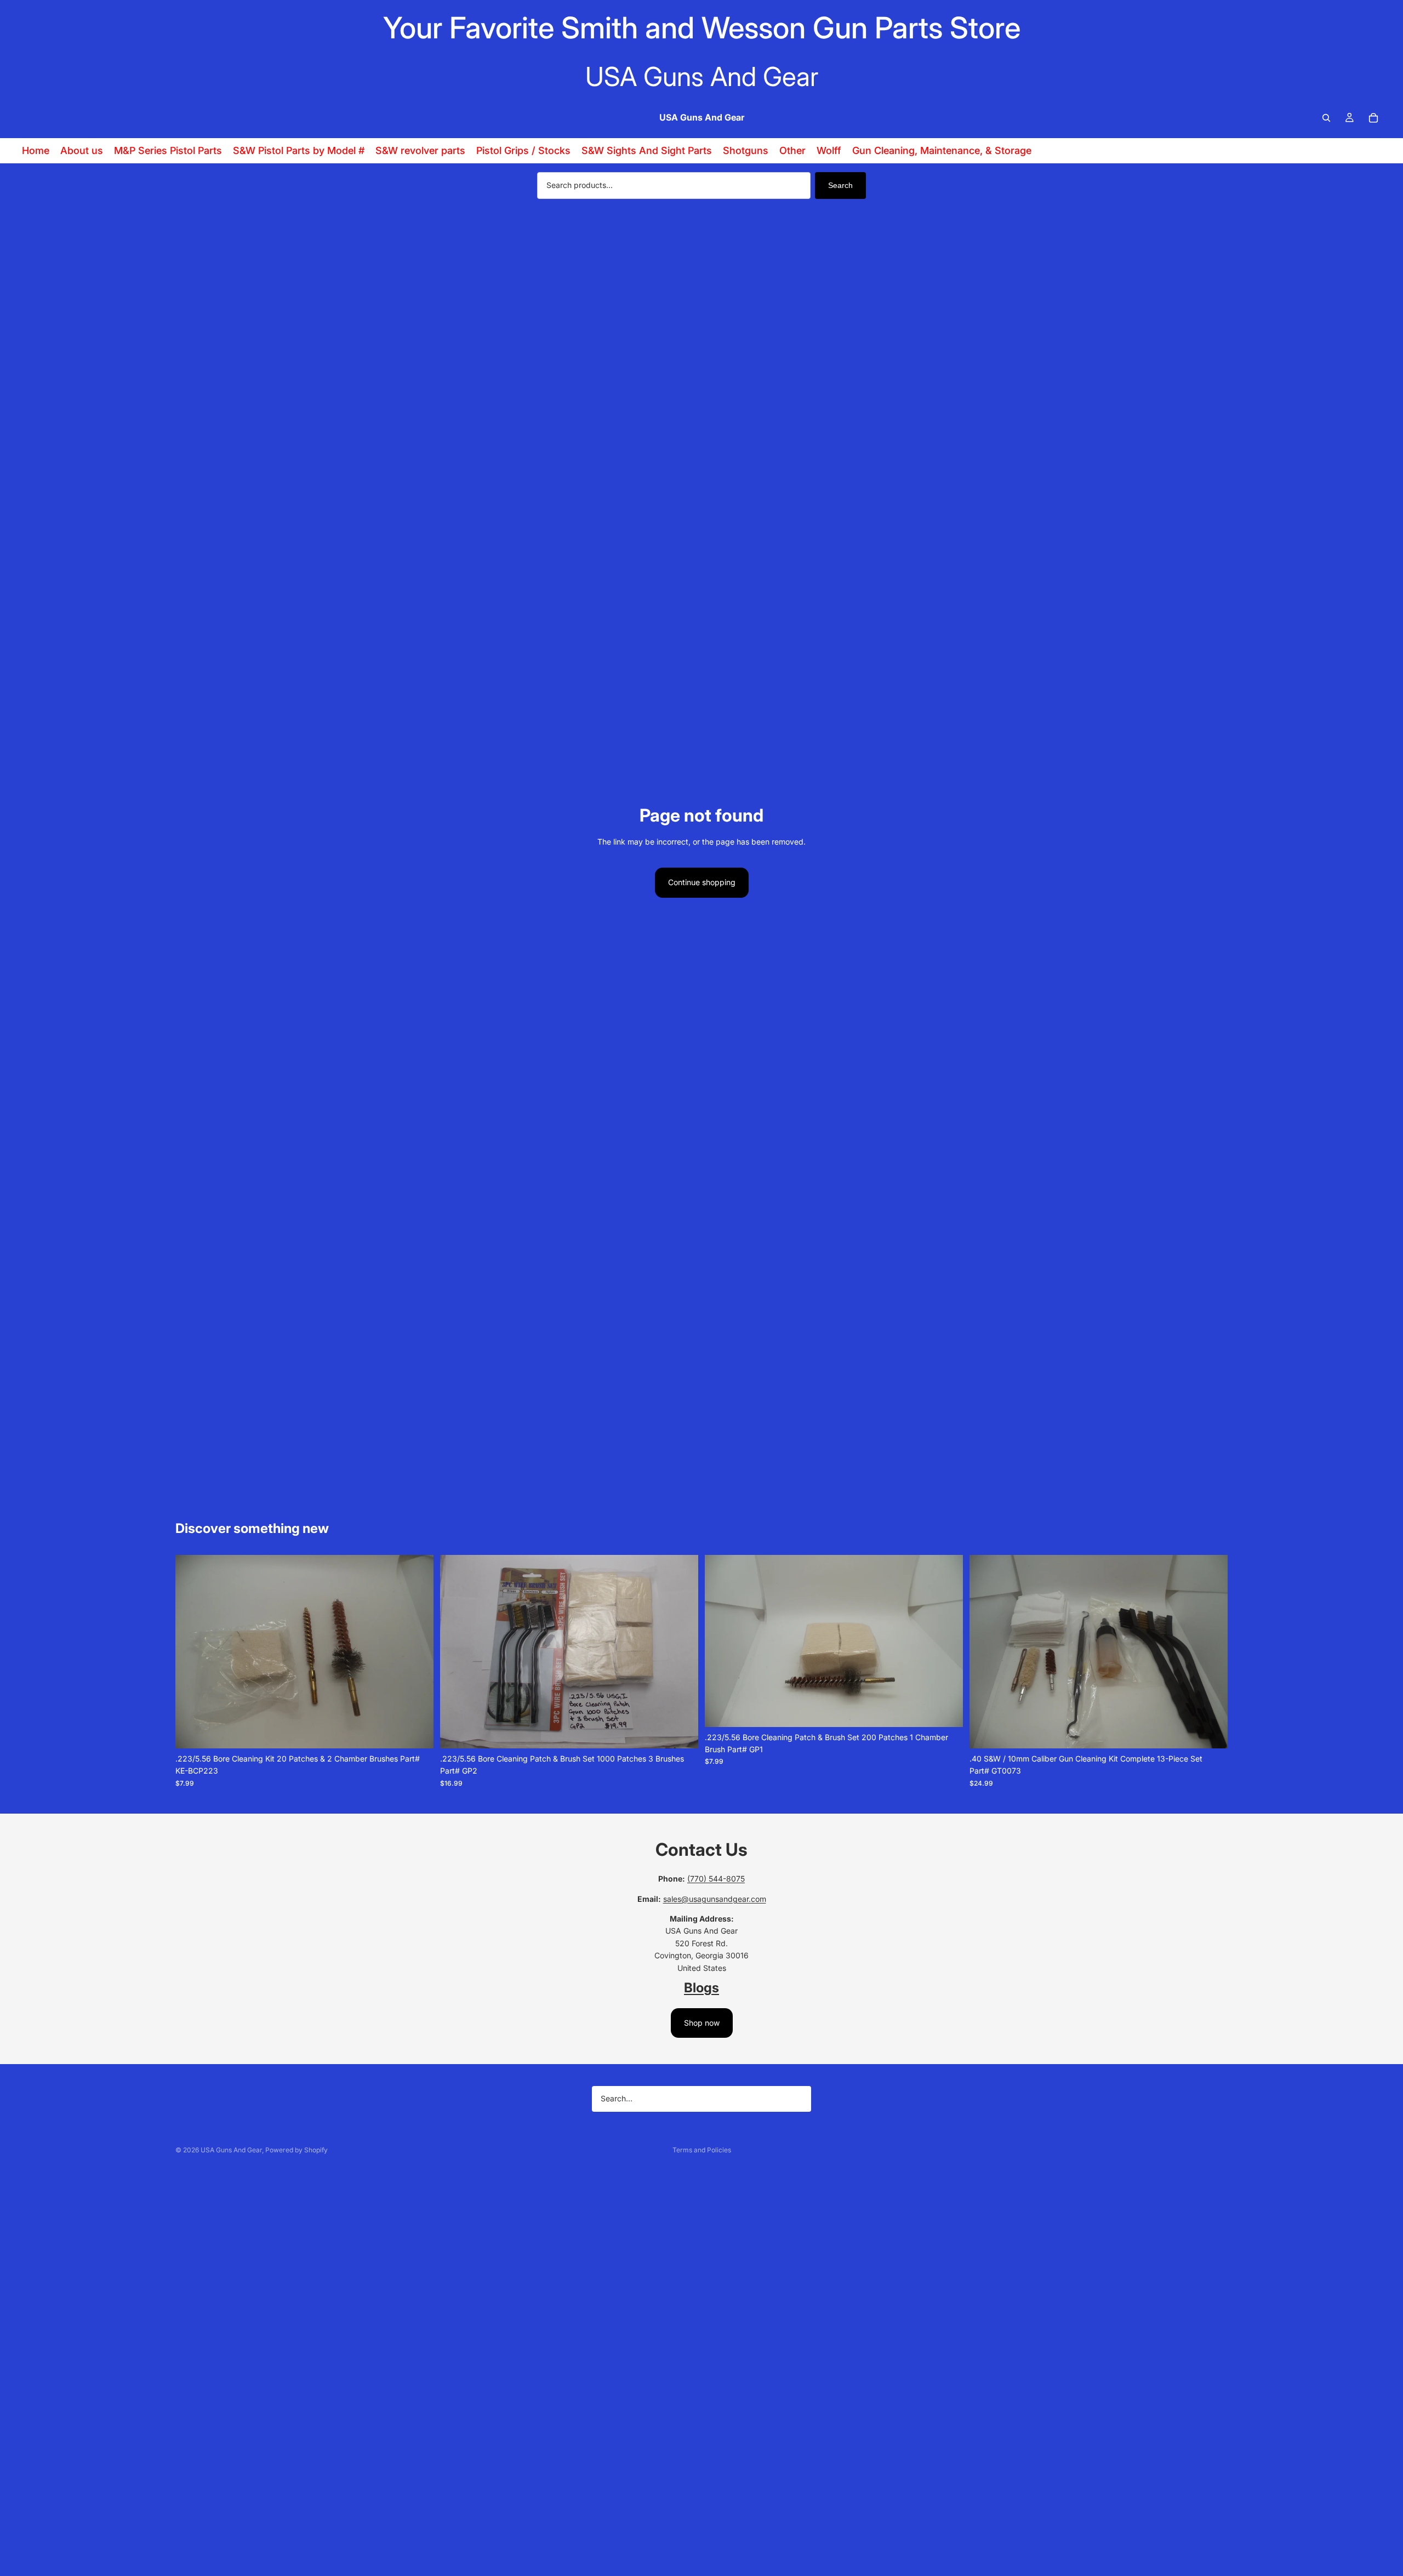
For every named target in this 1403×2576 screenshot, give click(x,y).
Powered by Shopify (296, 2150)
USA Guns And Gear (231, 2150)
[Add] (417, 1731)
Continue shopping (702, 882)
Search (840, 185)
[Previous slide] (192, 1651)
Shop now (702, 2023)
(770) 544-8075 (716, 1879)
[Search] (1326, 118)
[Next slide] (417, 1651)
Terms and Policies (702, 2150)
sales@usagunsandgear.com (715, 1899)
